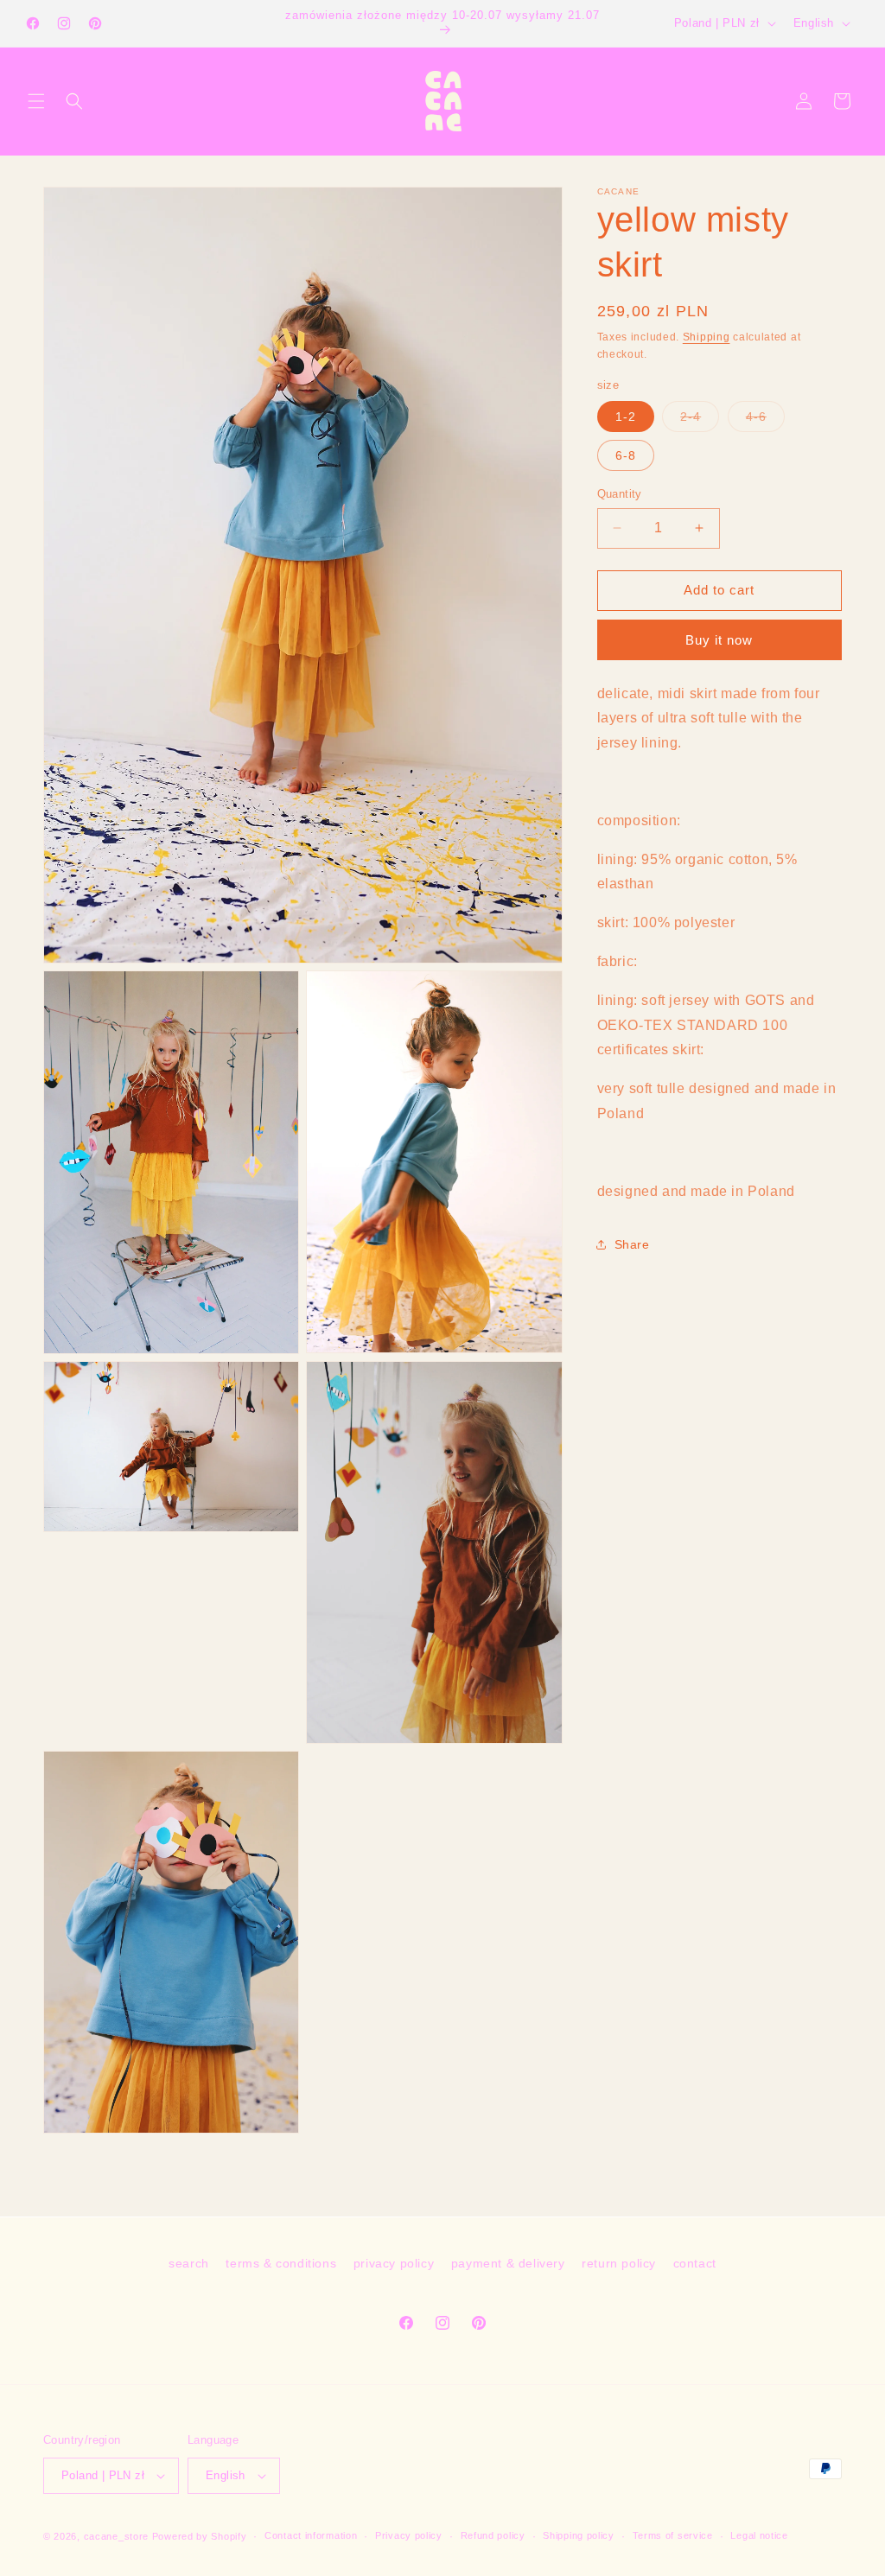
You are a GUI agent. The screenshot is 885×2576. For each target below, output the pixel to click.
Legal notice (759, 2535)
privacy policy (394, 2263)
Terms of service (673, 2535)
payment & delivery (508, 2263)
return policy (619, 2263)
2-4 (700, 420)
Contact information (311, 2535)
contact (695, 2263)
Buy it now (719, 640)
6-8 (626, 455)
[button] (36, 101)
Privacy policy (409, 2535)
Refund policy (493, 2535)
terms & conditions (281, 2263)
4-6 (765, 420)
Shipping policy (579, 2535)
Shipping (707, 337)
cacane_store (116, 2536)
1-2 (626, 417)
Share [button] (632, 1244)
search (189, 2263)
